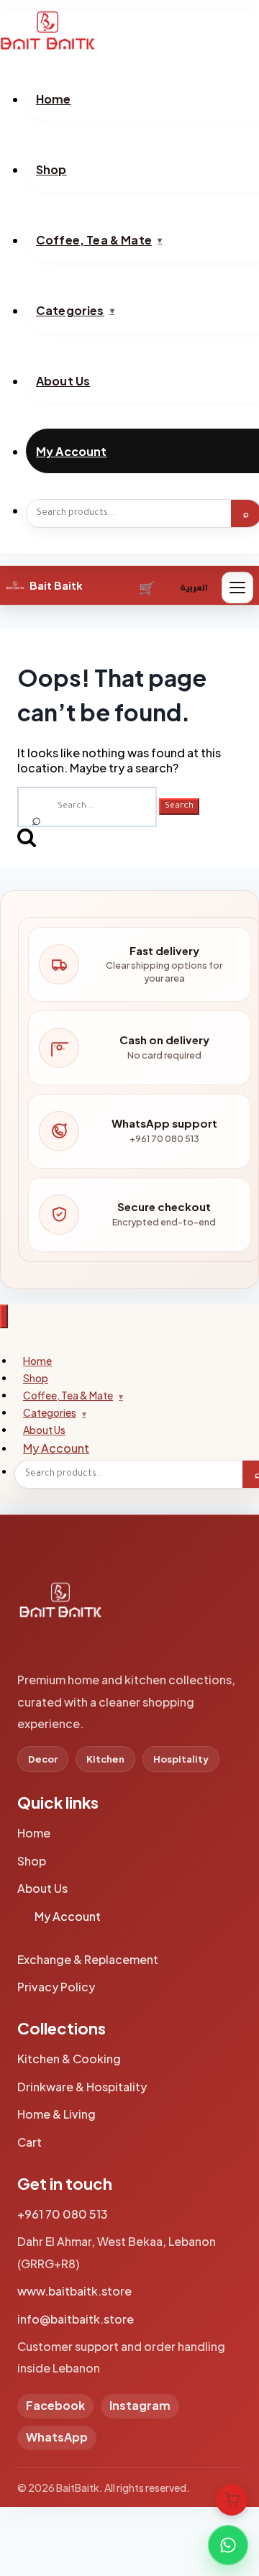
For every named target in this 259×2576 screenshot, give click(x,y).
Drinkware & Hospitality (82, 2087)
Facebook (55, 2405)
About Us (42, 1888)
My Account (56, 1448)
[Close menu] (4, 1316)
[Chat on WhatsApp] (228, 2545)
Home (34, 1833)
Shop (32, 1861)
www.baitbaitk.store (74, 2291)
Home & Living (56, 2114)
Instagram (140, 2405)
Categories (50, 1412)
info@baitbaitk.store (76, 2319)
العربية (194, 587)
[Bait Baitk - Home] (129, 30)
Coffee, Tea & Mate (68, 1395)
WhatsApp (57, 2437)
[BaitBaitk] (60, 1607)
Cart (148, 588)
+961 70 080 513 (63, 2214)
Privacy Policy (56, 1987)
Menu (237, 588)
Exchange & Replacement (88, 1959)
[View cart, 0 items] (232, 2500)
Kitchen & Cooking (69, 2059)
